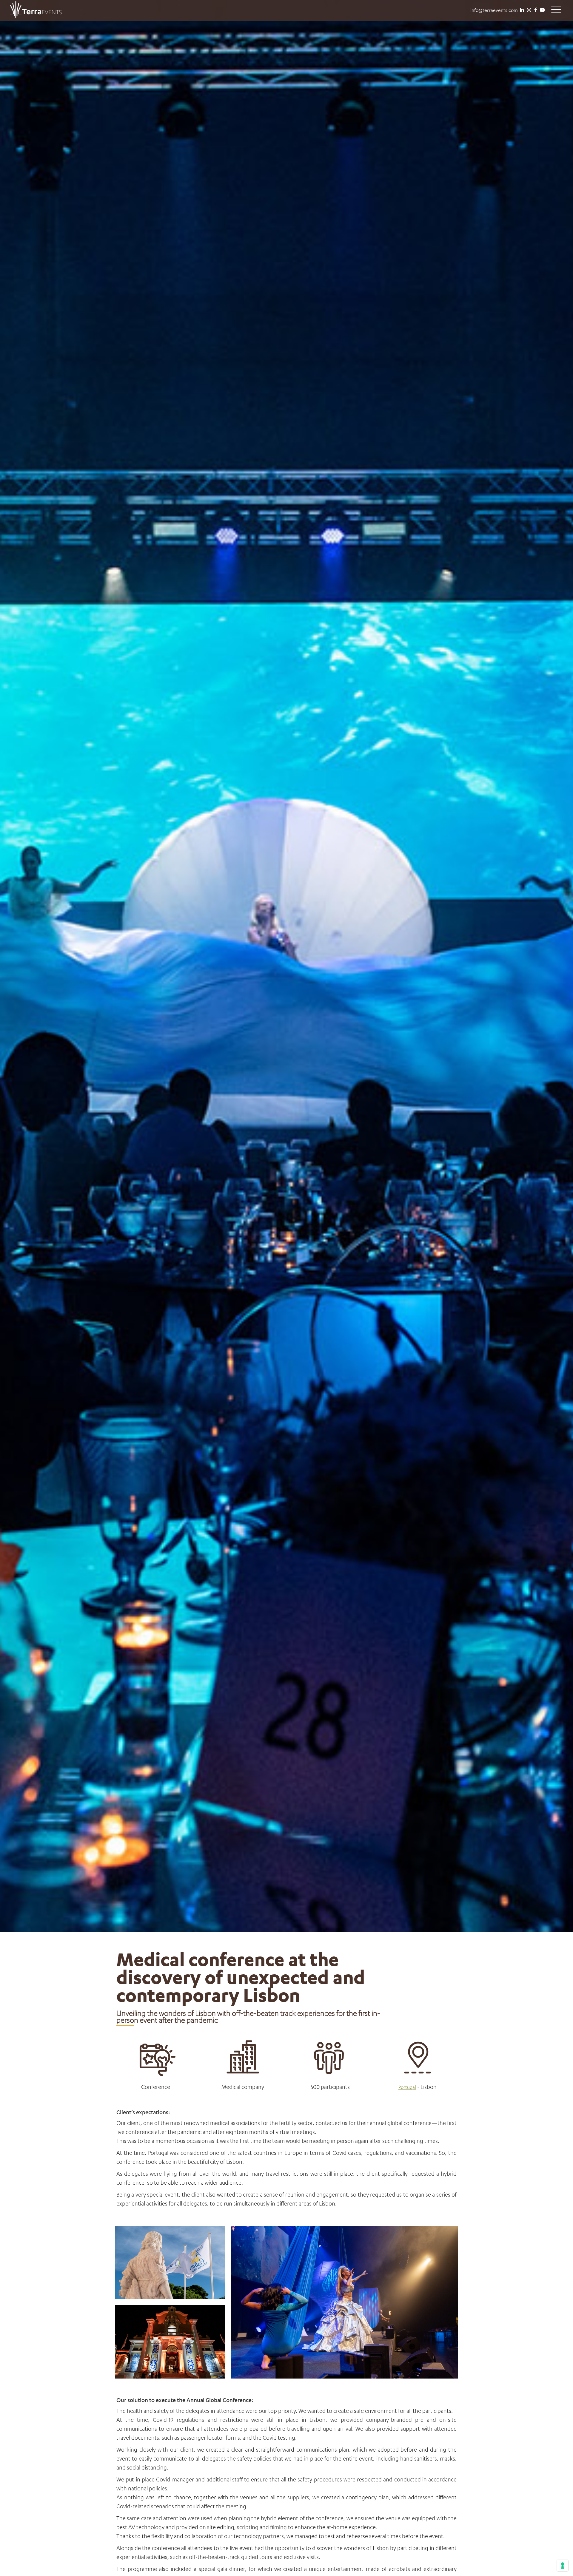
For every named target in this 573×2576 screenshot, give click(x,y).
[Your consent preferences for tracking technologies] (563, 2566)
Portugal (407, 2087)
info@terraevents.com (494, 10)
